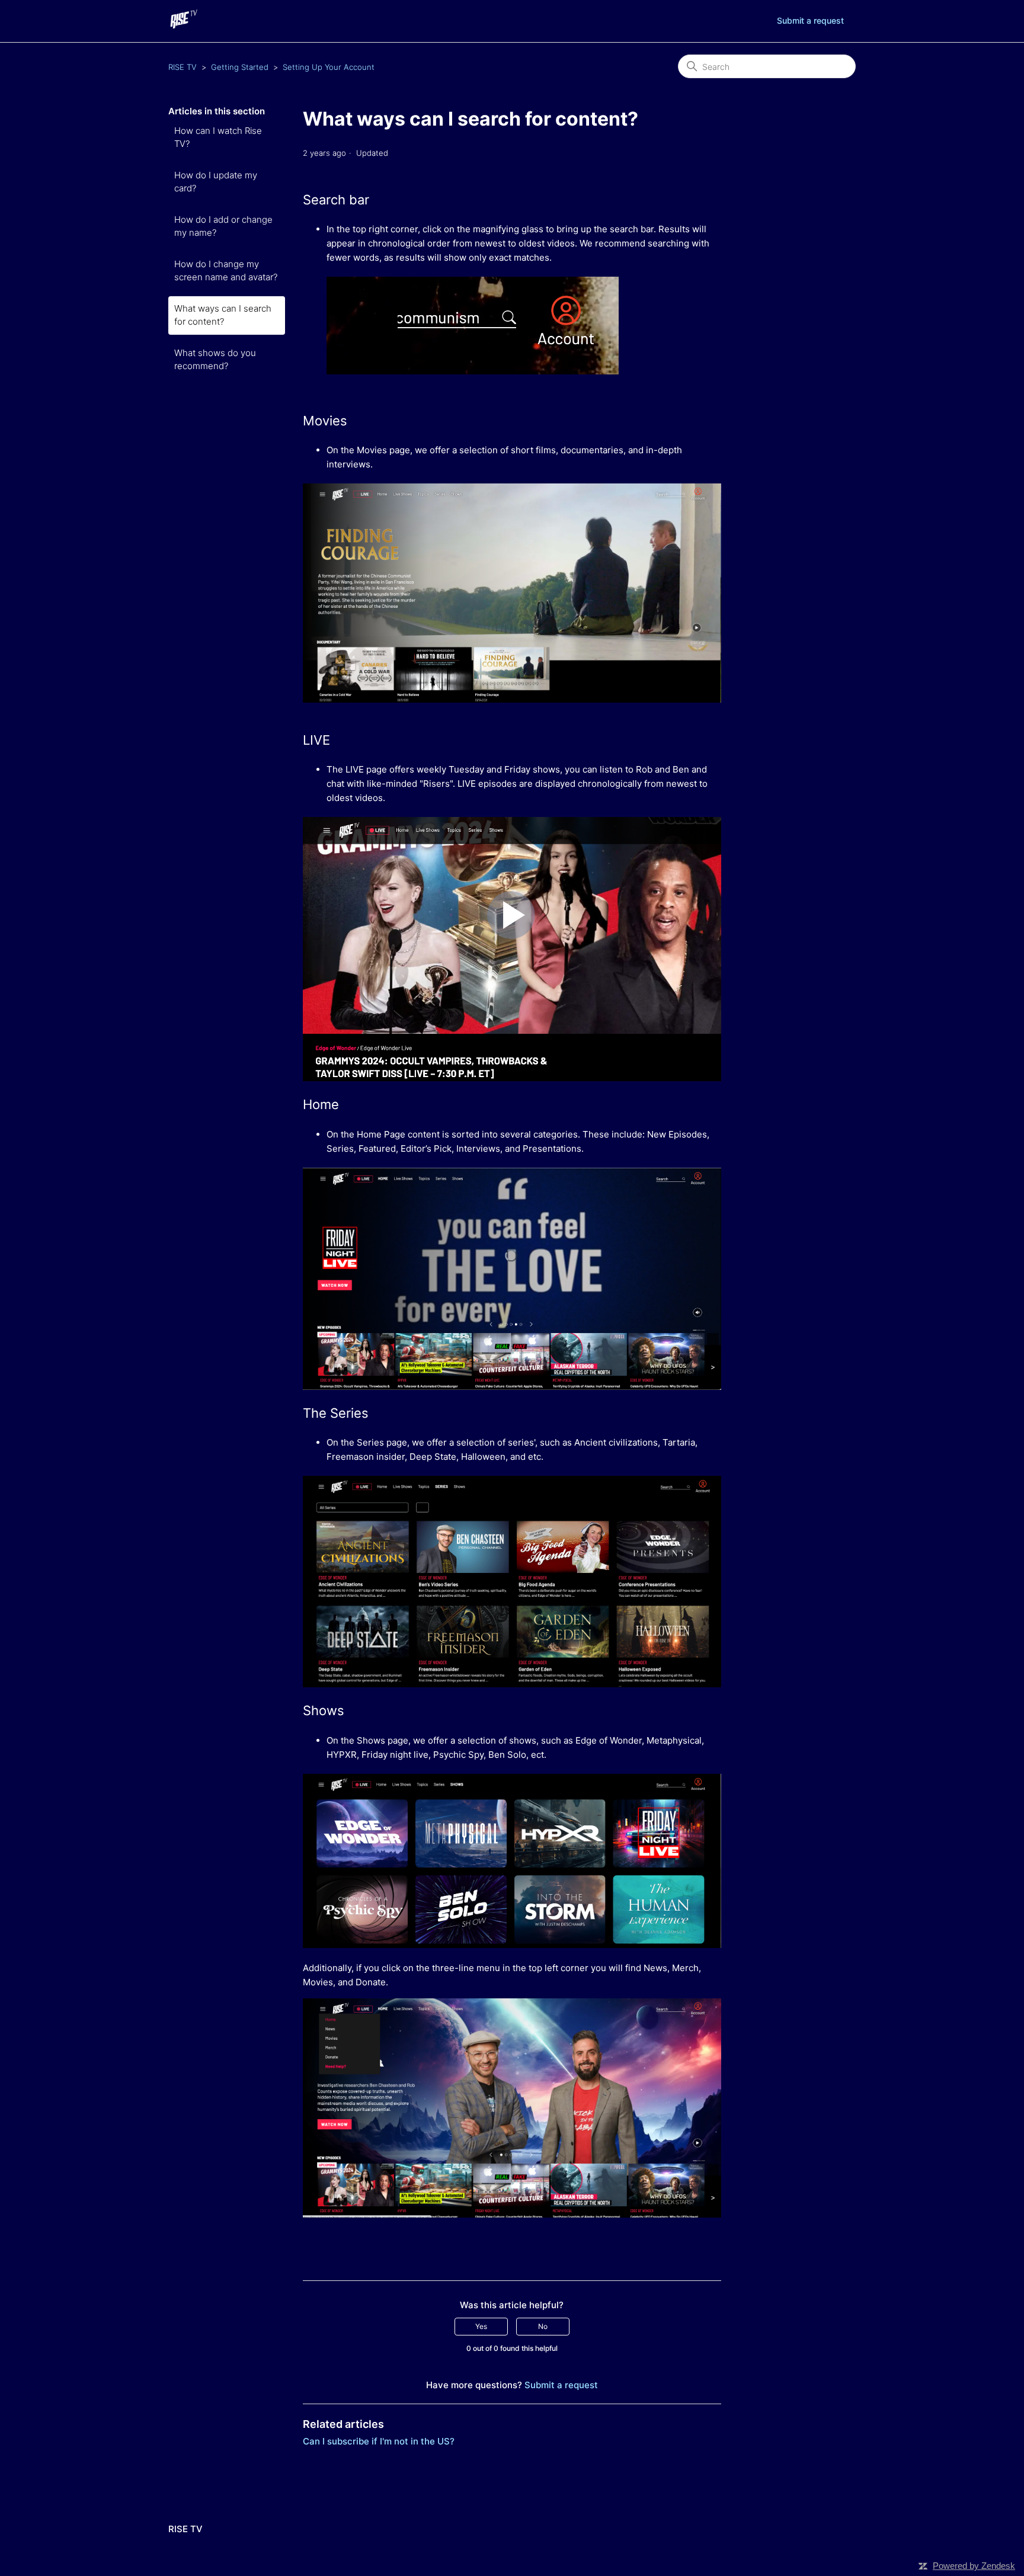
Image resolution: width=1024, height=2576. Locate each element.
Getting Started (240, 67)
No (543, 2326)
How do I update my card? (216, 182)
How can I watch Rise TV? (218, 137)
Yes (481, 2326)
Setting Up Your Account (329, 67)
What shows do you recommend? (215, 360)
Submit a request (810, 20)
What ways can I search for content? (223, 315)
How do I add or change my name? (223, 226)
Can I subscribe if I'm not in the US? (379, 2441)
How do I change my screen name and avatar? (226, 271)
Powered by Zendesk (974, 2566)
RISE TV (183, 67)
